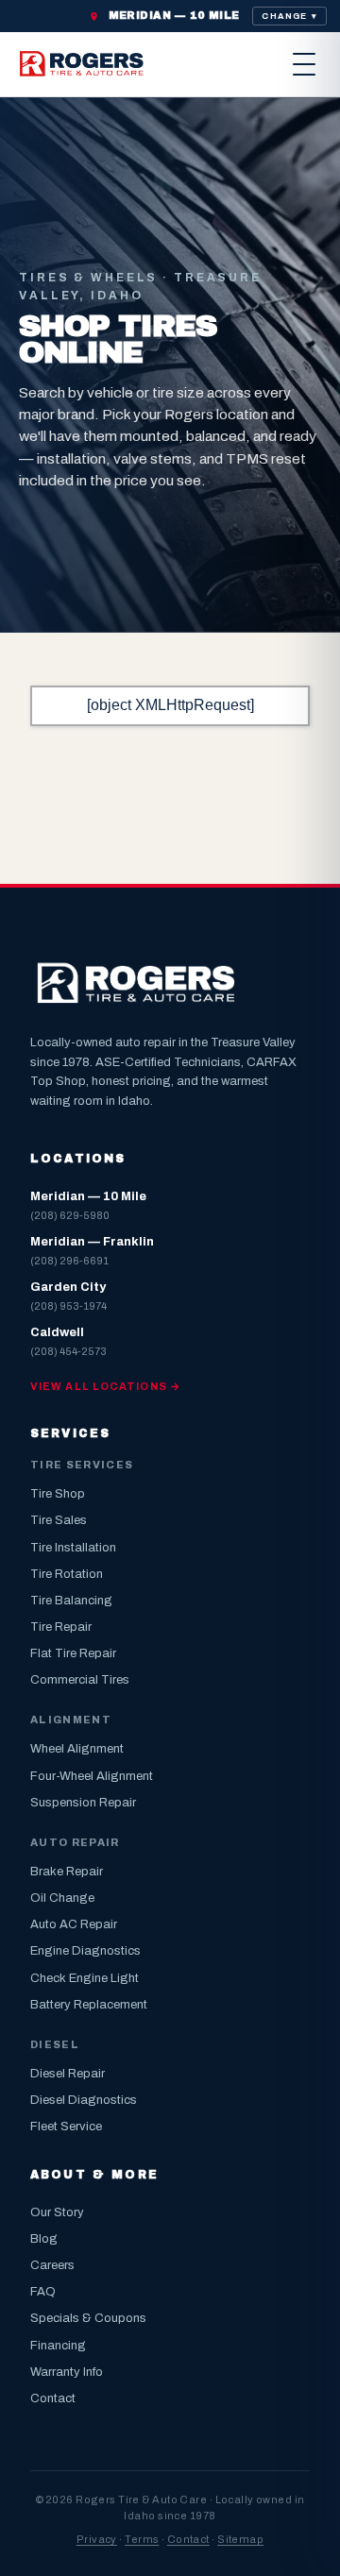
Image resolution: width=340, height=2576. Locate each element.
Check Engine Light (85, 1978)
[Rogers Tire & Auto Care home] (83, 64)
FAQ (43, 2292)
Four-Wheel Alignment (92, 1776)
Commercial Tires (80, 1680)
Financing (58, 2346)
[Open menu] (304, 64)
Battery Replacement (89, 2005)
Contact (53, 2398)
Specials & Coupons (88, 2318)
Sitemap (240, 2539)
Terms (142, 2539)
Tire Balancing (71, 1601)
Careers (52, 2265)
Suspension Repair (83, 1803)
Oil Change (62, 1898)
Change (289, 16)
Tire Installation (73, 1548)
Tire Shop (58, 1494)
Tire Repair (61, 1627)
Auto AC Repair (74, 1924)
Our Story (57, 2212)
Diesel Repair (68, 2074)
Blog (44, 2239)
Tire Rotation (67, 1574)
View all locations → (106, 1386)
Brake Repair (67, 1872)
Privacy (97, 2539)
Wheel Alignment (77, 1749)
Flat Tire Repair (73, 1653)
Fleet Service (66, 2127)
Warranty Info (67, 2372)
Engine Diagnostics (85, 1951)
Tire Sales (59, 1520)
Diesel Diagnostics (84, 2100)
